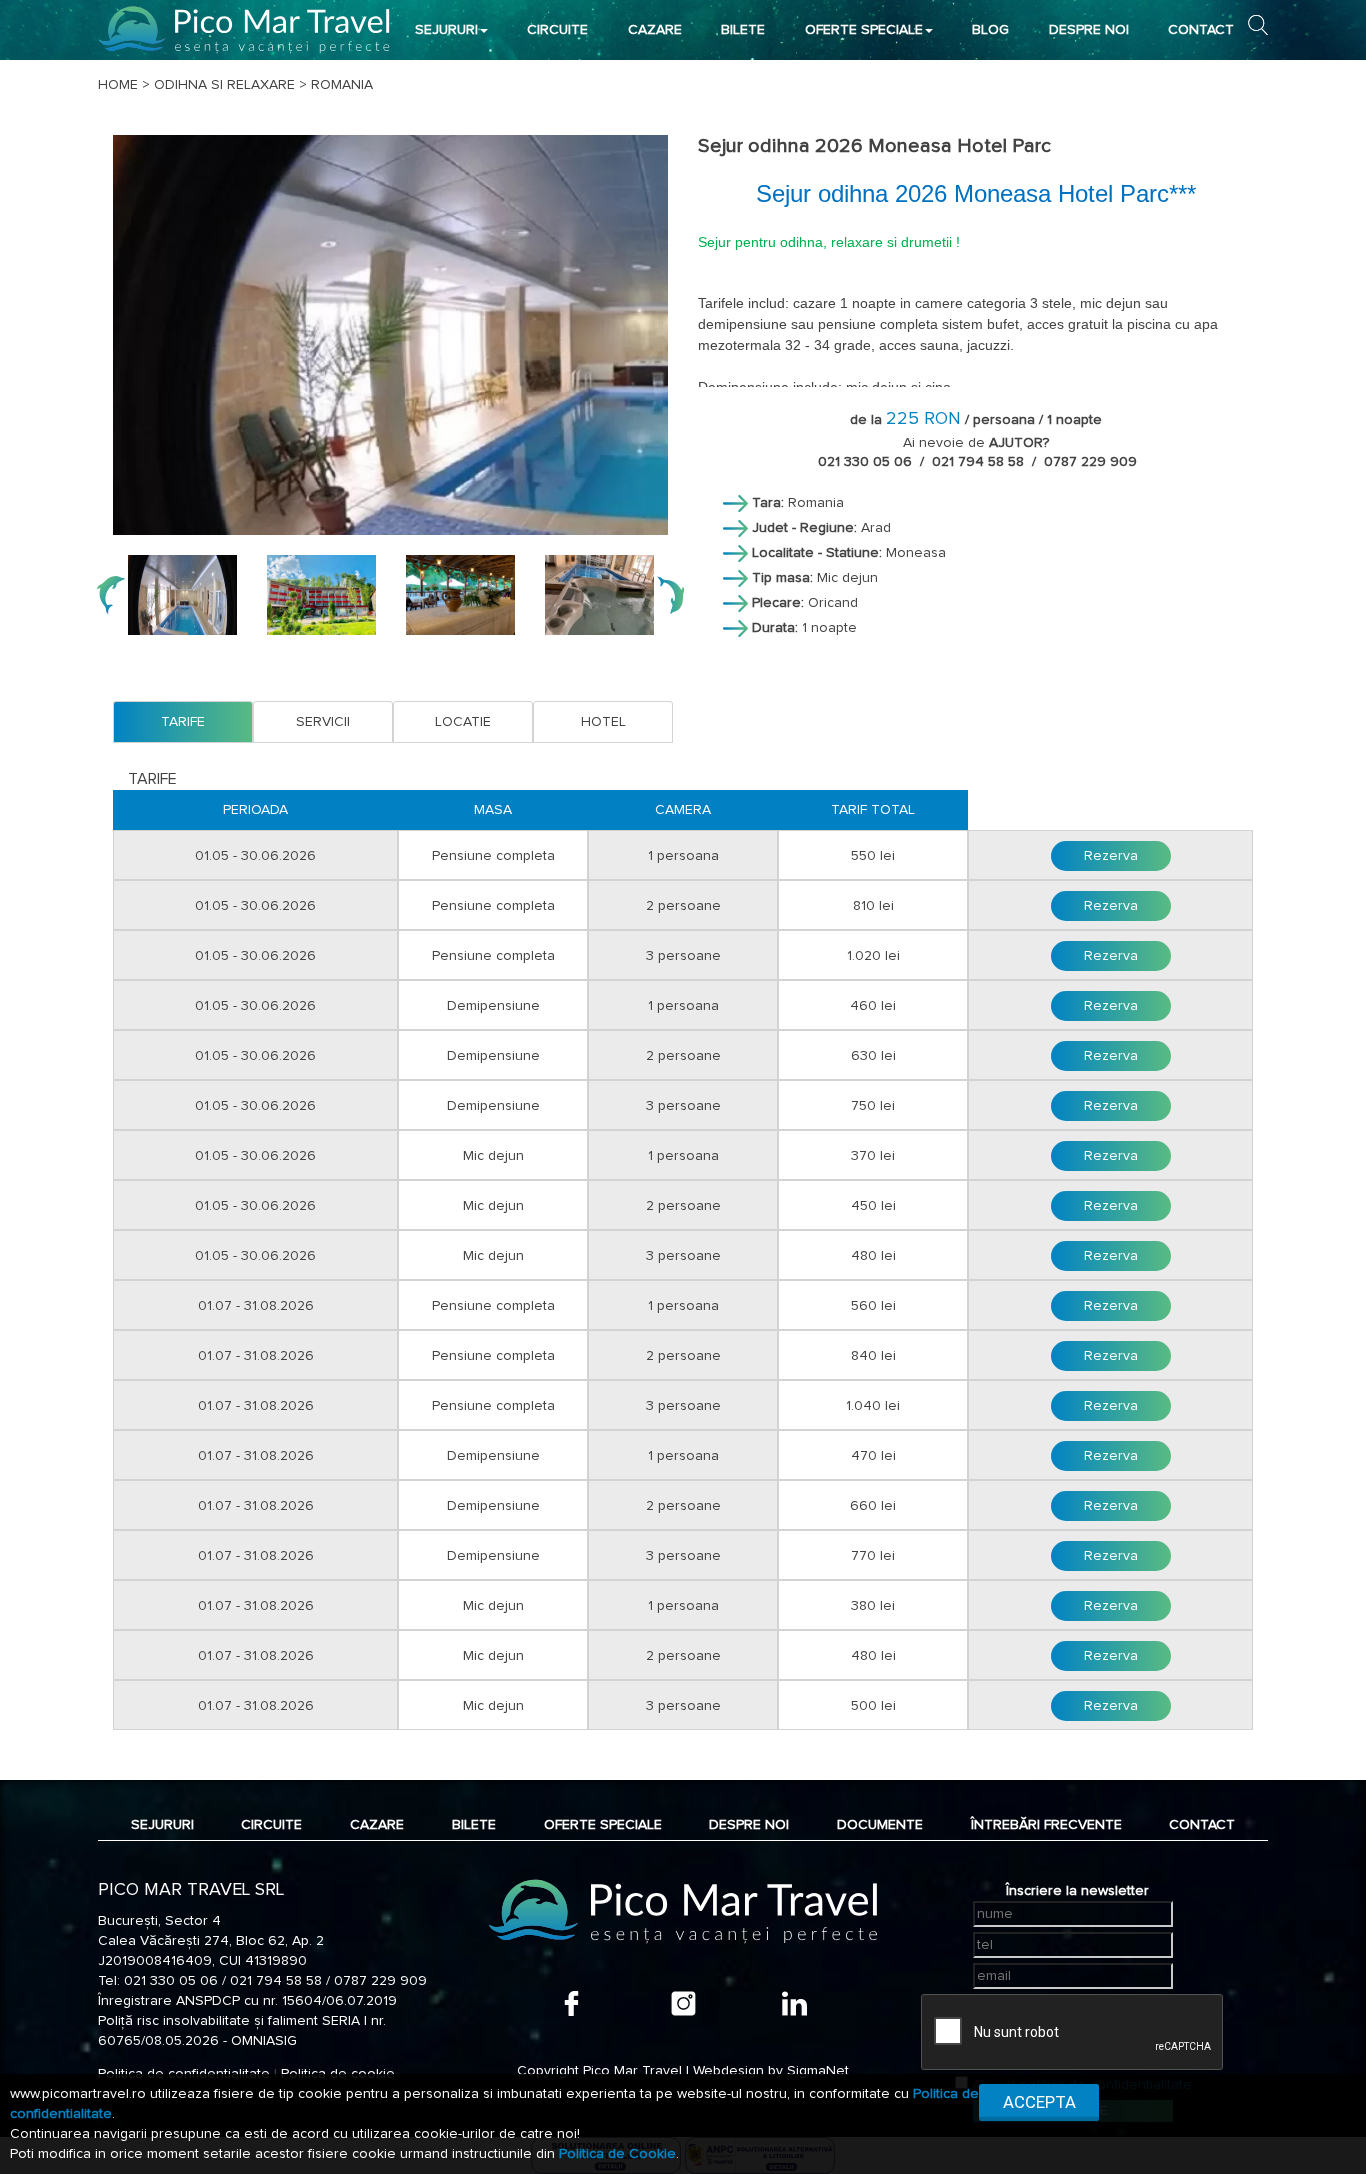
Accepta (1039, 2102)
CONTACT (1201, 30)
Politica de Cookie (617, 2154)
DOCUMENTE (880, 1825)
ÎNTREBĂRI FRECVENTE (1046, 1825)
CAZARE (655, 30)
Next (670, 595)
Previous (111, 595)
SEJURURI (446, 30)
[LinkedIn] (794, 2003)
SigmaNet (818, 2071)
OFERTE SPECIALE (864, 30)
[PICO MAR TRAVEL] (244, 29)
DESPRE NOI (1089, 30)
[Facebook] (571, 2003)
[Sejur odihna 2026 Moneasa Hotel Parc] (390, 335)
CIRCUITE (557, 30)
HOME (118, 85)
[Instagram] (683, 2003)
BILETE (743, 30)
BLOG (990, 30)
